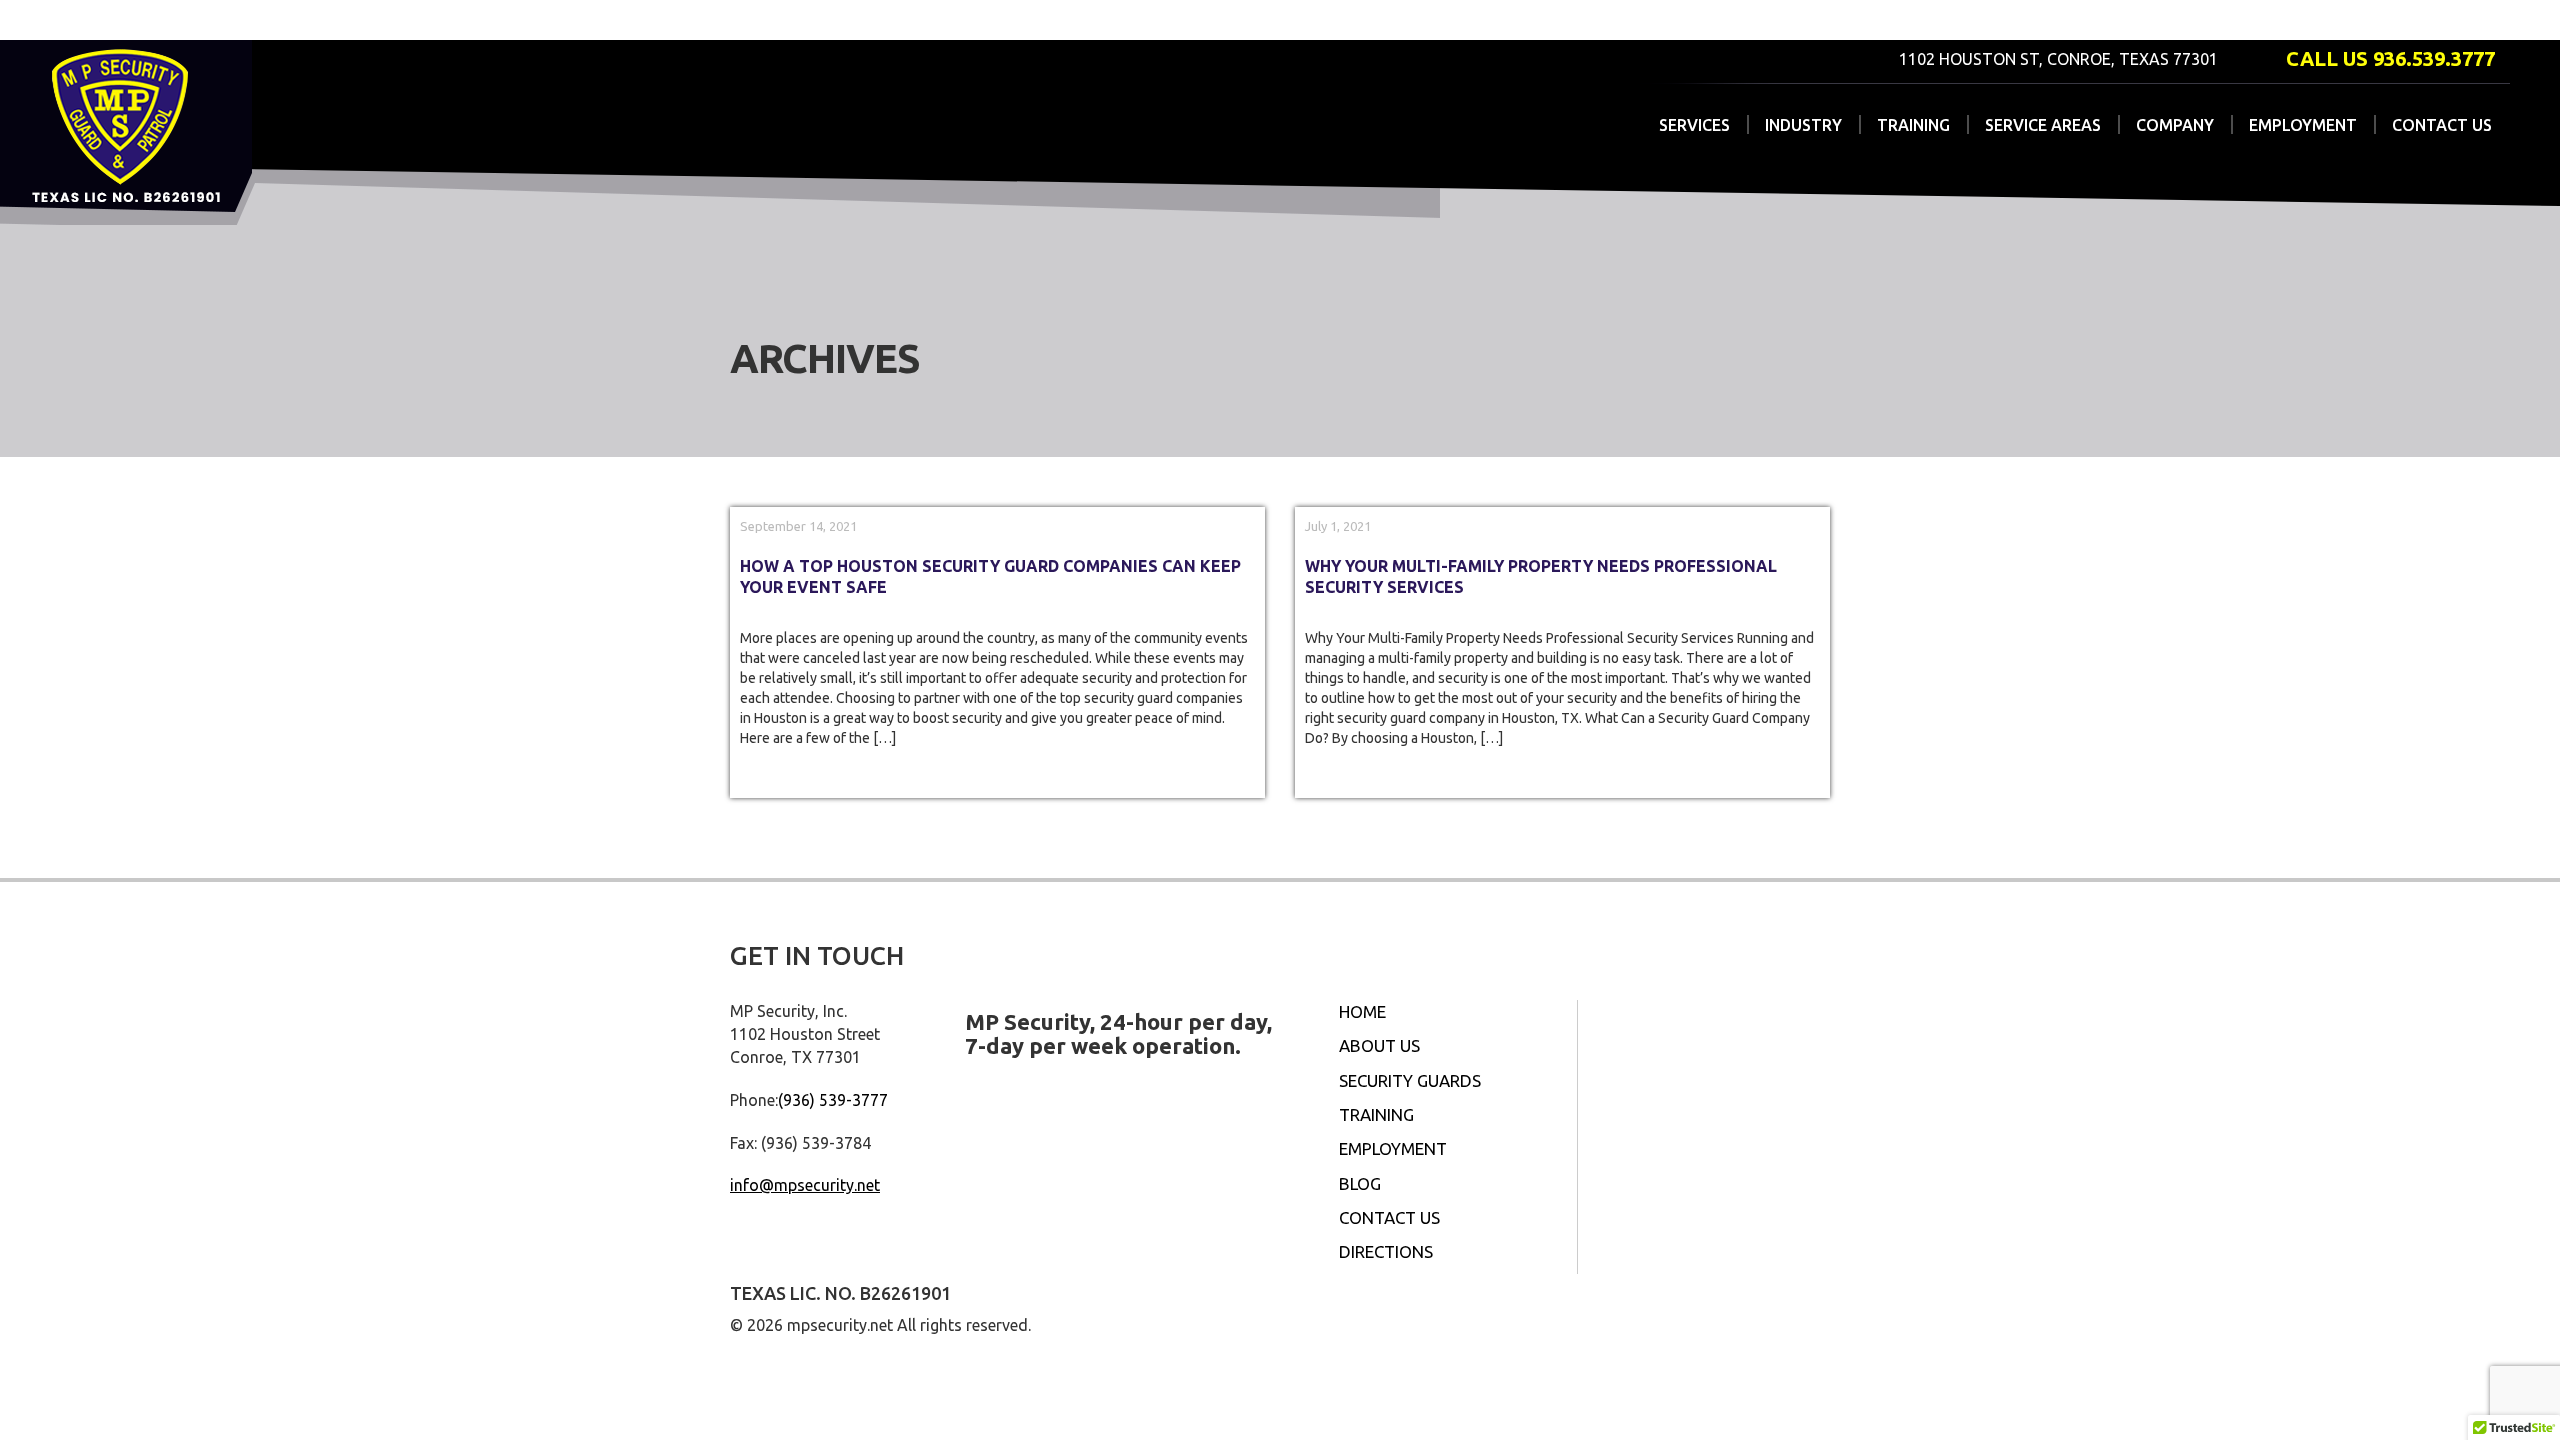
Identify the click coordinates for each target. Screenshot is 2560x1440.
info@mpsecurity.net (805, 1185)
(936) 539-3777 (833, 1100)
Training (1376, 1114)
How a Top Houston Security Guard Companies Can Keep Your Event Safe (990, 576)
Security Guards (1410, 1080)
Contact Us (1389, 1217)
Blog (1360, 1183)
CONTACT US (2442, 125)
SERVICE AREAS (2043, 125)
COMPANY (2175, 125)
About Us (1379, 1045)
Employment (1393, 1148)
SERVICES (1694, 125)
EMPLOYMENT (2303, 125)
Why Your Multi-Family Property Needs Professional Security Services (1541, 576)
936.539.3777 (2434, 58)
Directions (1386, 1251)
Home (1362, 1011)
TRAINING (1913, 125)
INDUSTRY (1803, 125)
